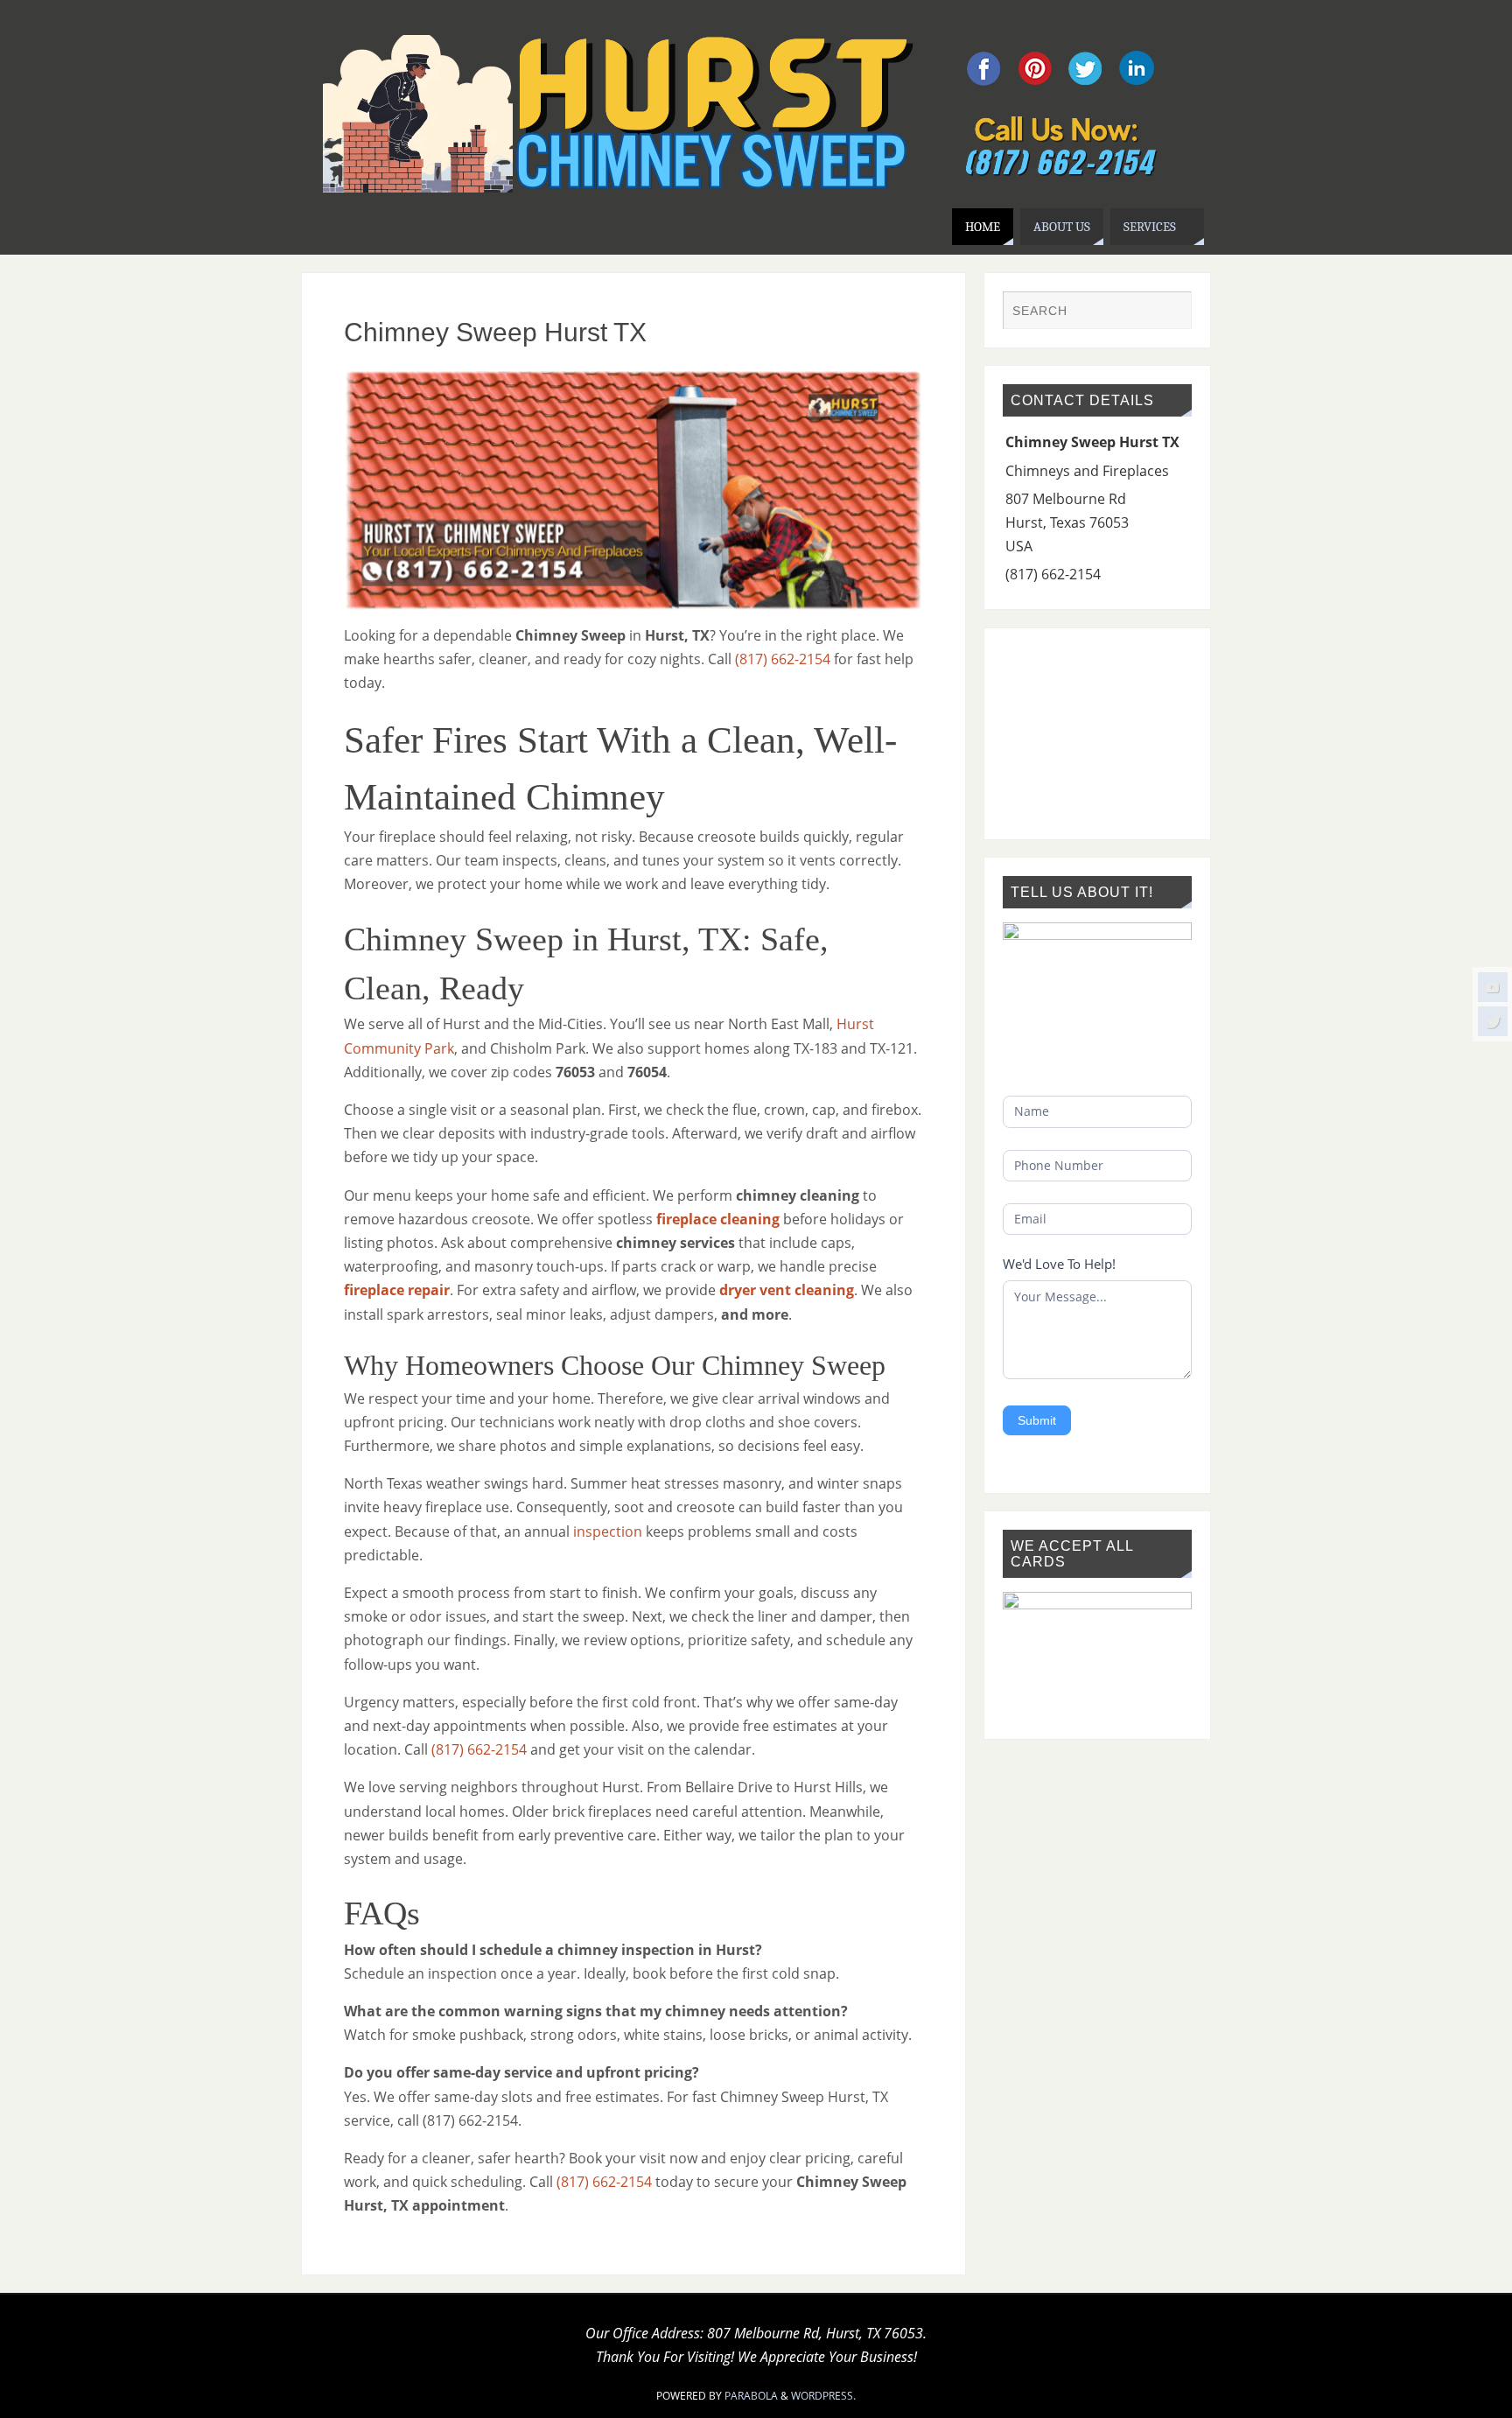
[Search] (1170, 312)
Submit (1037, 1420)
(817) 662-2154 (783, 659)
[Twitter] (1493, 1021)
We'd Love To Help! (1059, 1264)
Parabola (751, 2396)
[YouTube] (1493, 987)
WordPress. (823, 2396)
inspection (608, 1531)
